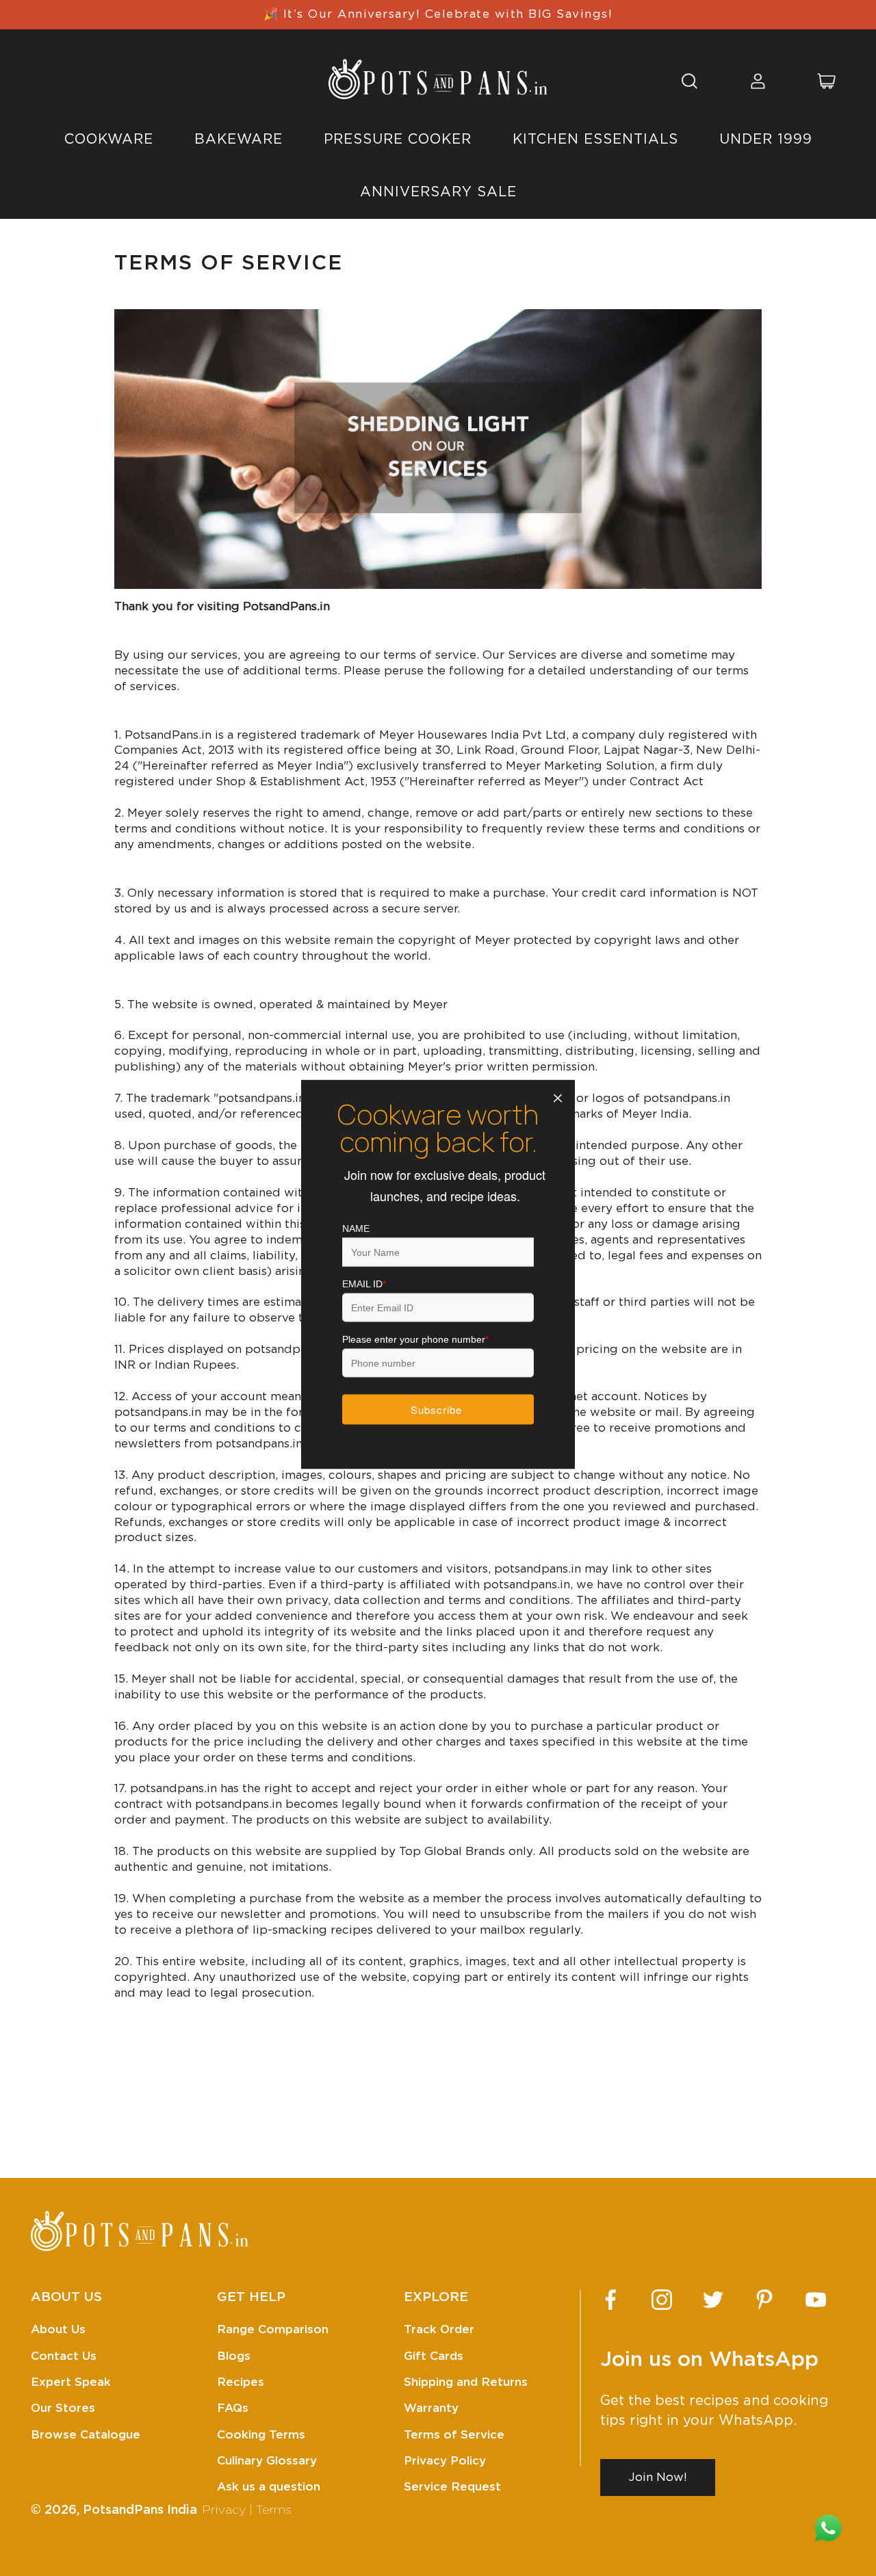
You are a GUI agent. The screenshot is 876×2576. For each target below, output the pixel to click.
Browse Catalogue (86, 2435)
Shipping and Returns (466, 2382)
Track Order (439, 2329)
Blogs (234, 2356)
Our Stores (63, 2408)
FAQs (233, 2408)
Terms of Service (454, 2435)
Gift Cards (434, 2356)
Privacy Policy (445, 2461)
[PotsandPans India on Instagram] (662, 2300)
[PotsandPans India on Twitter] (713, 2300)
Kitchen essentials (595, 140)
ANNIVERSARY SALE (438, 192)
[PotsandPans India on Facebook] (610, 2300)
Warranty (431, 2408)
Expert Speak (71, 2382)
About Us (58, 2329)
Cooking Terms (261, 2435)
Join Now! (658, 2477)
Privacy (224, 2510)
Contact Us (64, 2356)
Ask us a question (269, 2487)
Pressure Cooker (398, 140)
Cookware (109, 140)
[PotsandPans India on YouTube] (816, 2300)
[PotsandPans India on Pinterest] (764, 2300)
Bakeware (239, 140)
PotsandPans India (140, 2510)
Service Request (452, 2487)
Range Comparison (273, 2329)
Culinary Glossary (267, 2461)
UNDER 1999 (766, 140)
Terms (274, 2510)
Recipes (241, 2382)
